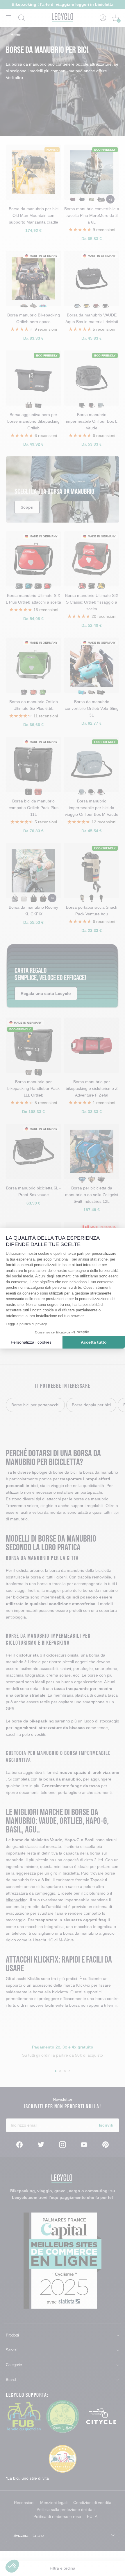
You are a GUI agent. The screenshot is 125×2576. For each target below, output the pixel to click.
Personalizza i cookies (31, 1342)
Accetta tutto (94, 1342)
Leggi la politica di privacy (26, 1324)
